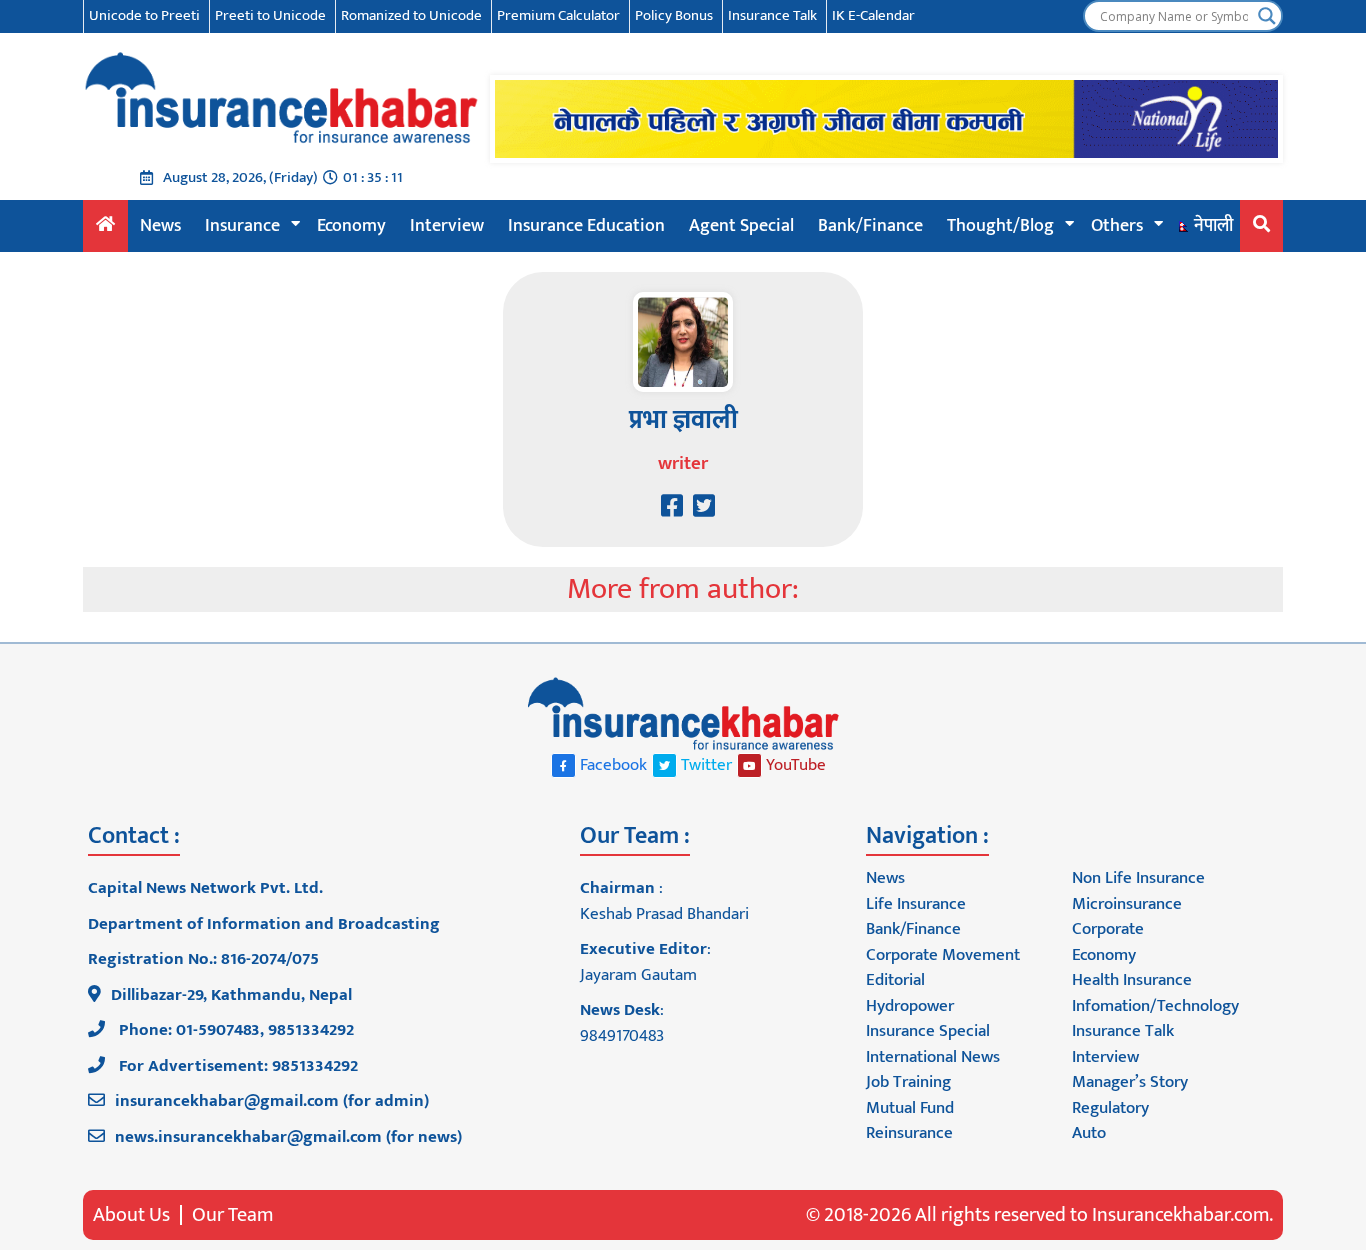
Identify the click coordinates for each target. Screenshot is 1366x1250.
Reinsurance (909, 1133)
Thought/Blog (1000, 226)
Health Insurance (1132, 980)
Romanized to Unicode (411, 15)
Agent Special (741, 226)
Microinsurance (1127, 904)
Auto (1089, 1133)
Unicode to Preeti (144, 15)
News (160, 226)
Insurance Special (928, 1031)
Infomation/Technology (1155, 1006)
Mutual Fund (910, 1108)
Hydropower (910, 1006)
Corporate (1108, 929)
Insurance (242, 226)
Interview (447, 226)
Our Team (232, 1215)
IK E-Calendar (873, 15)
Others (1117, 226)
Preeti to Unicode (270, 15)
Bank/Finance (870, 226)
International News (933, 1057)
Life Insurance (916, 904)
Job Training (908, 1082)
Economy (351, 226)
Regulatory (1110, 1108)
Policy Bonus (674, 15)
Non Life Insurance (1138, 878)
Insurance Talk (772, 15)
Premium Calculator (558, 15)
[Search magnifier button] (1267, 16)
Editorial (895, 980)
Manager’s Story (1130, 1082)
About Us (131, 1215)
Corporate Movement (943, 955)
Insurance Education (586, 226)
